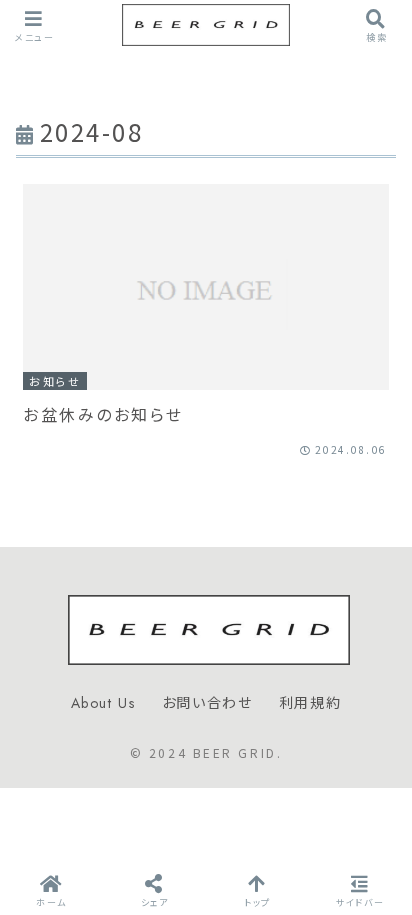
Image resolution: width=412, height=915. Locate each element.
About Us (103, 703)
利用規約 (310, 703)
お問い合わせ (207, 703)
